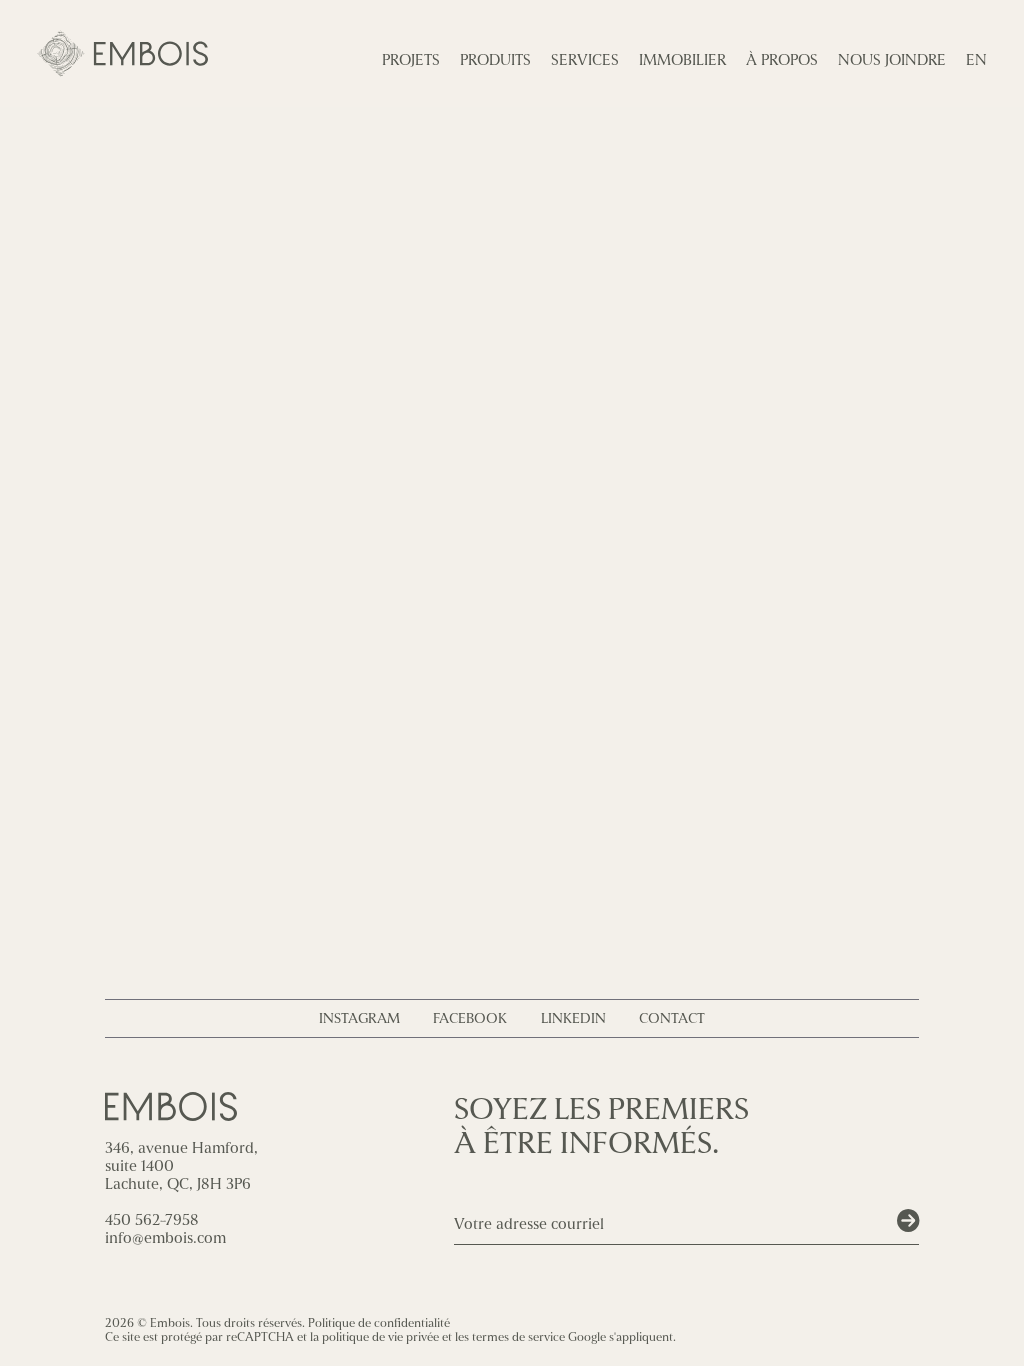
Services (585, 60)
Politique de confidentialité (379, 1323)
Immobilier (682, 60)
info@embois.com (165, 1238)
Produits (495, 60)
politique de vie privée (380, 1337)
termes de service (518, 1337)
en (976, 60)
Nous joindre (892, 60)
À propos (782, 60)
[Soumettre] (908, 1221)
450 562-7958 (152, 1220)
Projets (411, 60)
